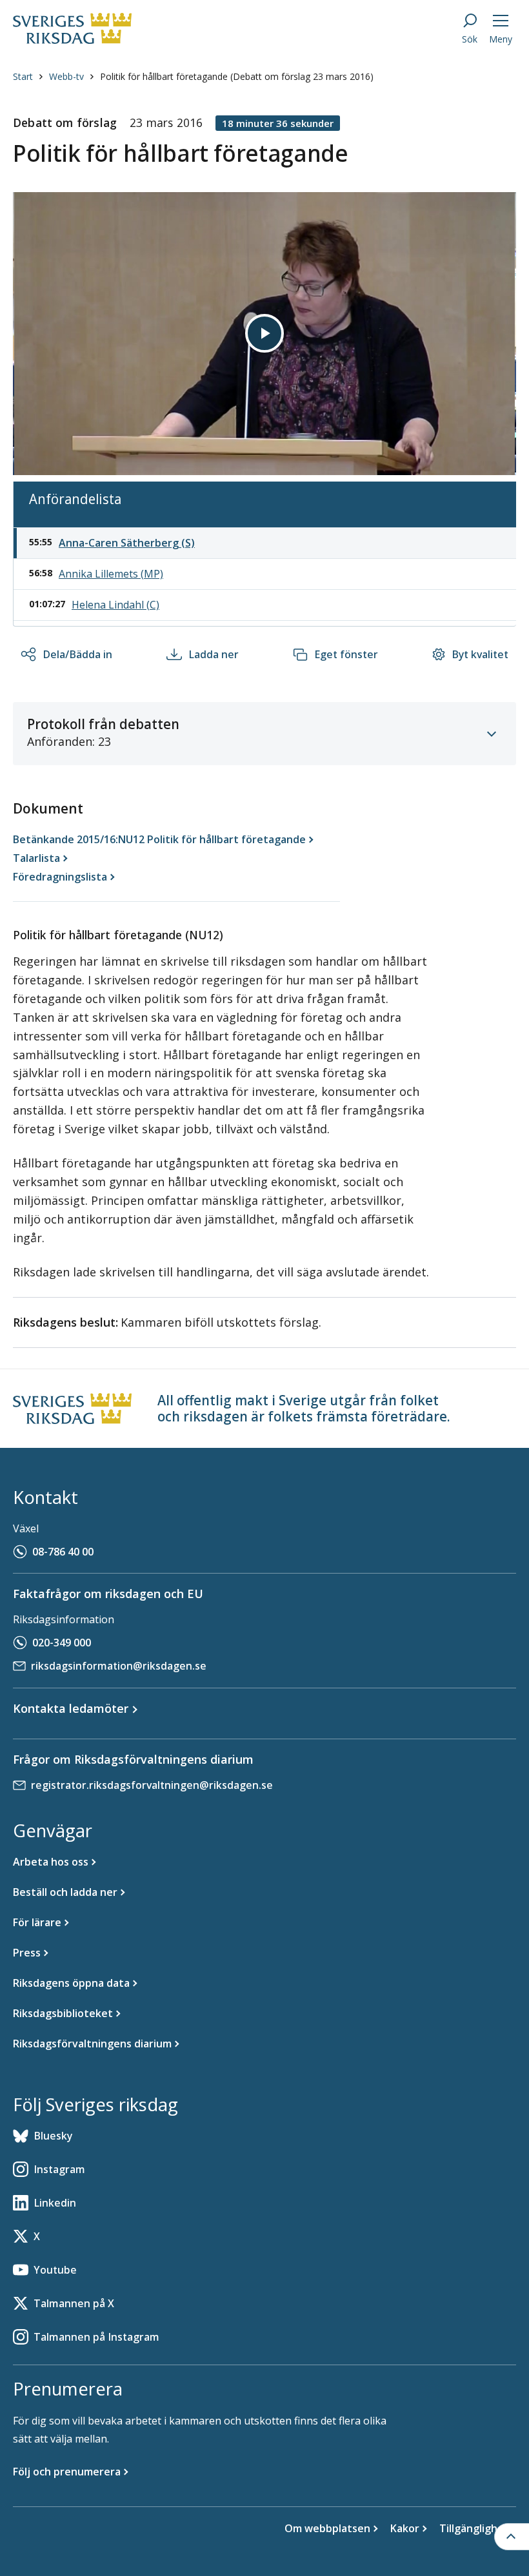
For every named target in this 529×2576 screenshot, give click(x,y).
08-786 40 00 (63, 1552)
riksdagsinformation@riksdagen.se (119, 1666)
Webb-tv (66, 76)
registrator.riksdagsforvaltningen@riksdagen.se (152, 1785)
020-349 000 (62, 1643)
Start (23, 76)
